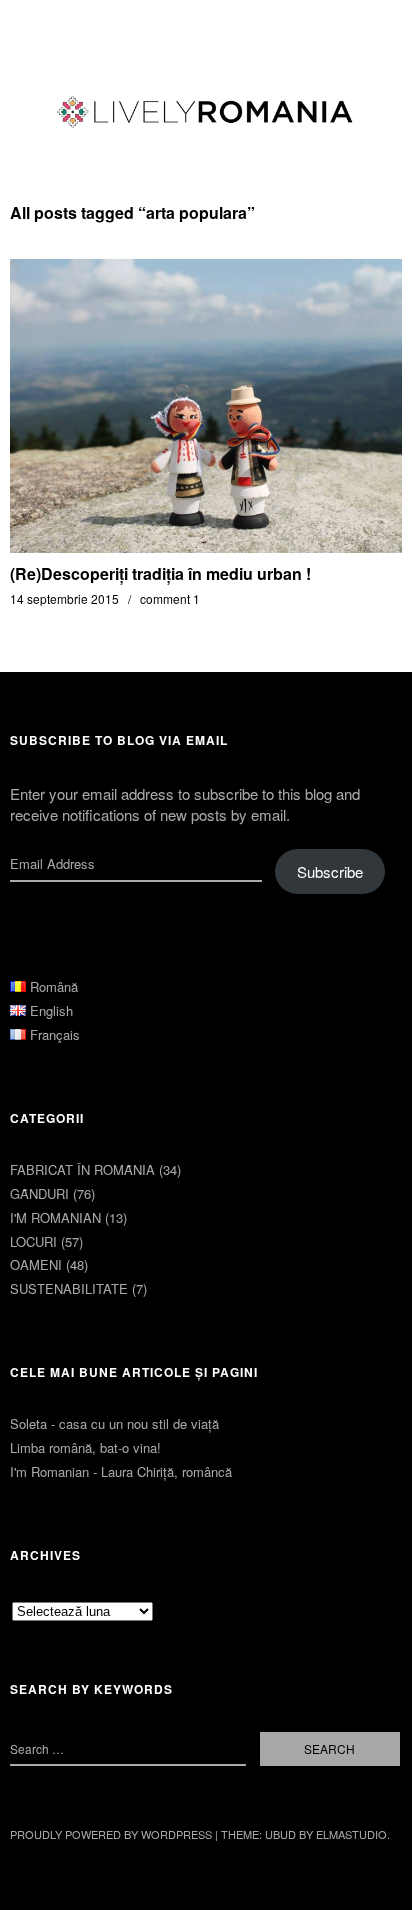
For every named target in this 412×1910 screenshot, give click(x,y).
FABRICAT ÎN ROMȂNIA (82, 1169)
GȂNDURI (39, 1193)
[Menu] (35, 25)
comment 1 (170, 598)
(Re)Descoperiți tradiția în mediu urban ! (160, 573)
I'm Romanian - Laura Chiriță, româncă (121, 1471)
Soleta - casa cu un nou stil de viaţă (114, 1423)
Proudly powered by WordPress (111, 1834)
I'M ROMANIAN (55, 1217)
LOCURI (33, 1241)
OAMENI (36, 1264)
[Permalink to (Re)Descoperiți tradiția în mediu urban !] (206, 546)
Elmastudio (351, 1834)
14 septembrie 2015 (64, 598)
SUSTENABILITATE (69, 1288)
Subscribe (330, 871)
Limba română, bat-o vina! (85, 1447)
